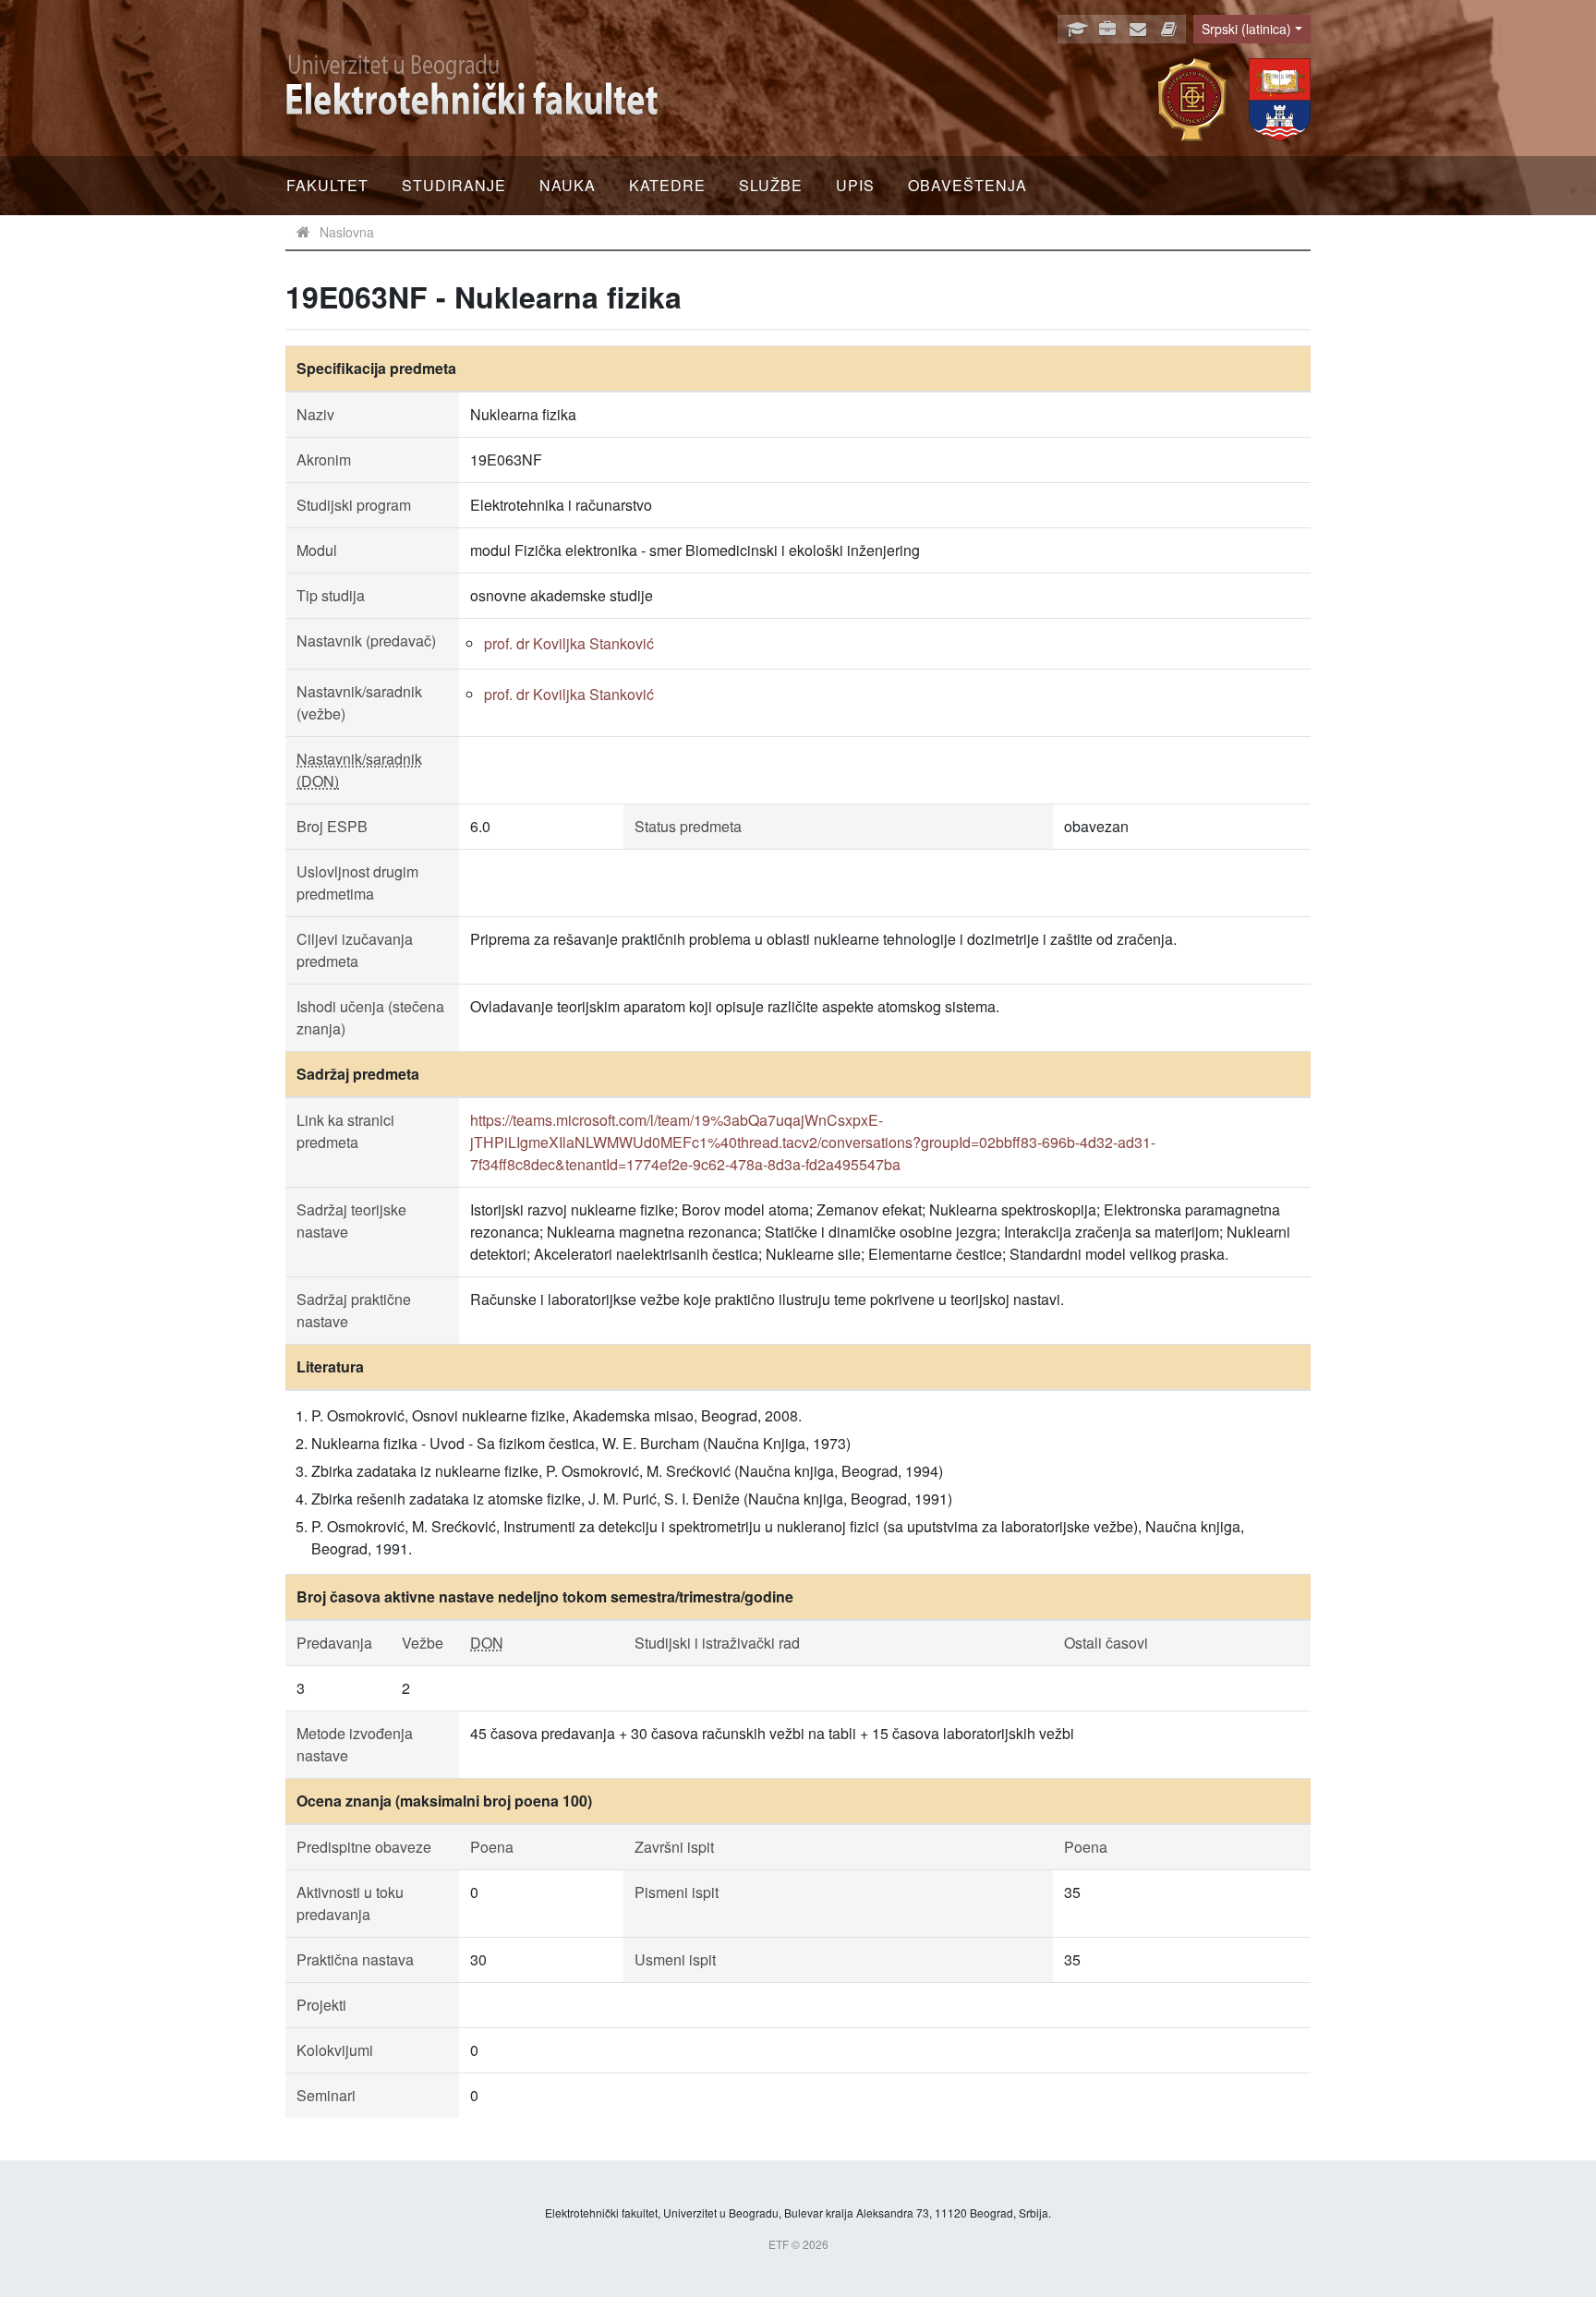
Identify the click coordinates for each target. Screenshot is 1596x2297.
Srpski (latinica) (1246, 29)
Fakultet (327, 185)
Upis (855, 185)
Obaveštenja (967, 185)
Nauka (568, 185)
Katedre (667, 185)
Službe (771, 185)
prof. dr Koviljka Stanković (569, 643)
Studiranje (454, 185)
